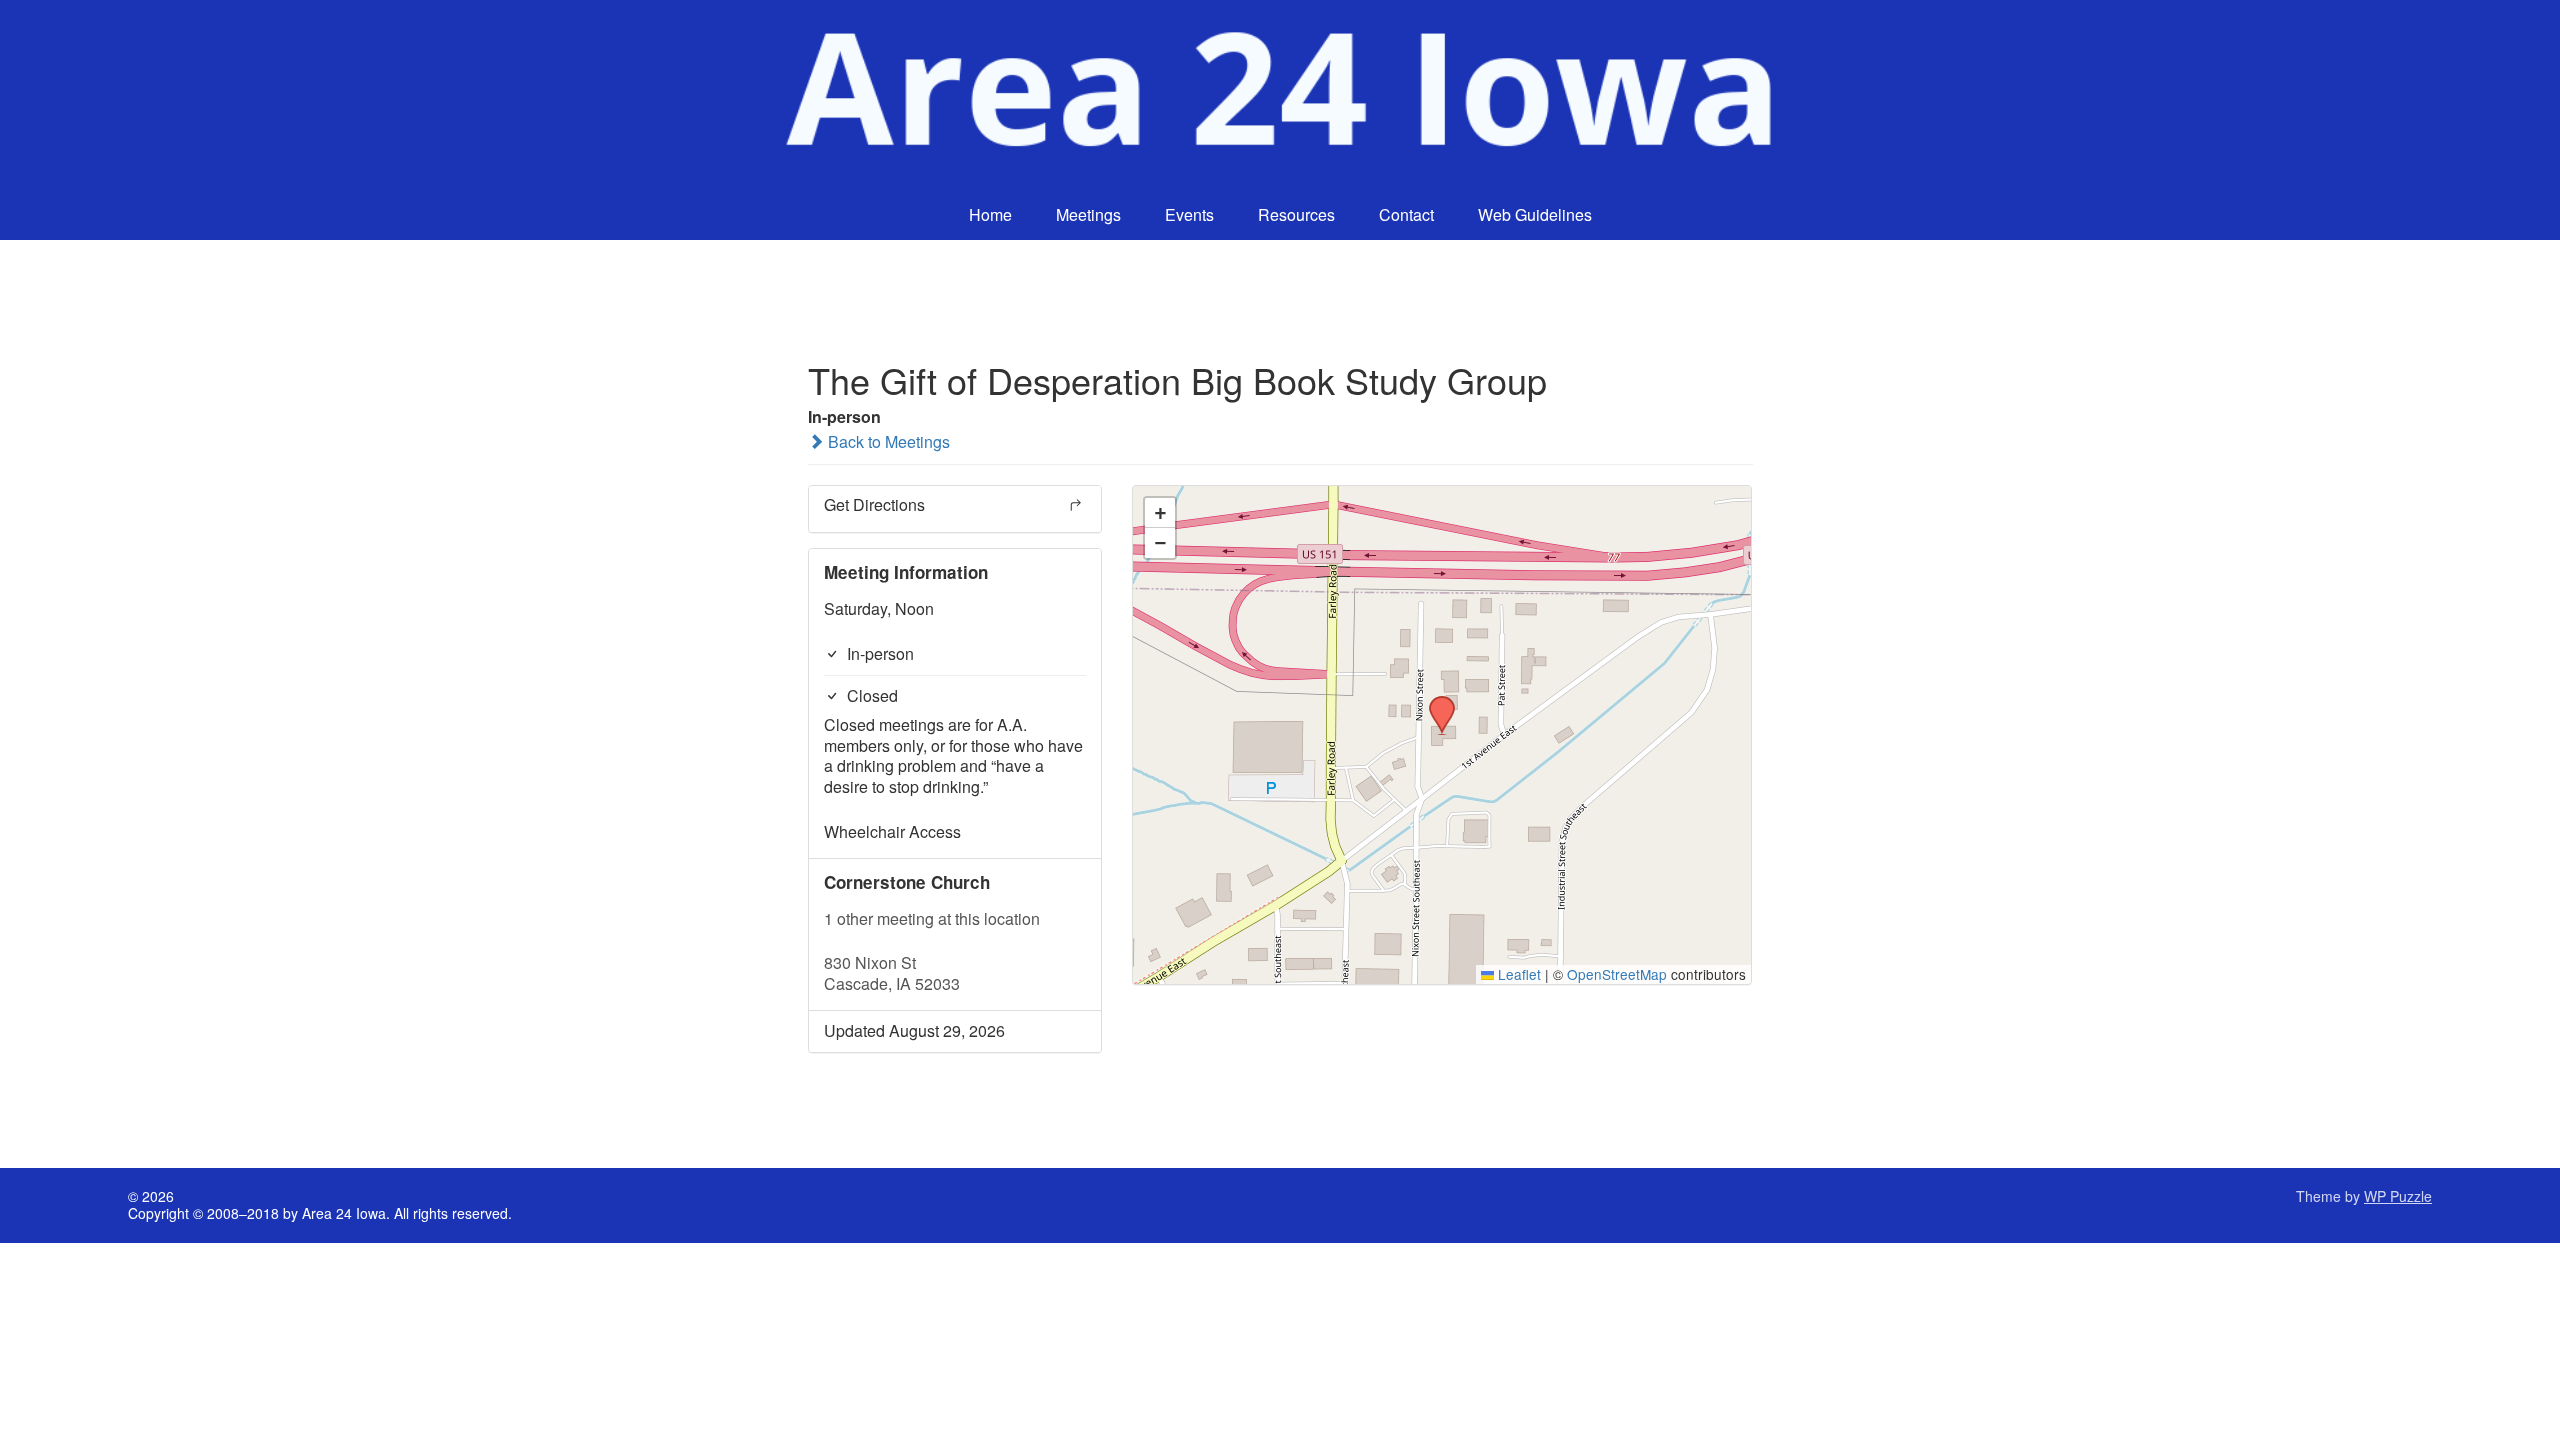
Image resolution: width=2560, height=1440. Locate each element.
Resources (1296, 214)
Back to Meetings (887, 441)
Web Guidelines (1535, 214)
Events (1189, 214)
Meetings (1088, 214)
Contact (1406, 214)
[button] (1435, 702)
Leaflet (1517, 974)
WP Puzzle (2398, 1196)
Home (990, 214)
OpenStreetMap (1617, 974)
